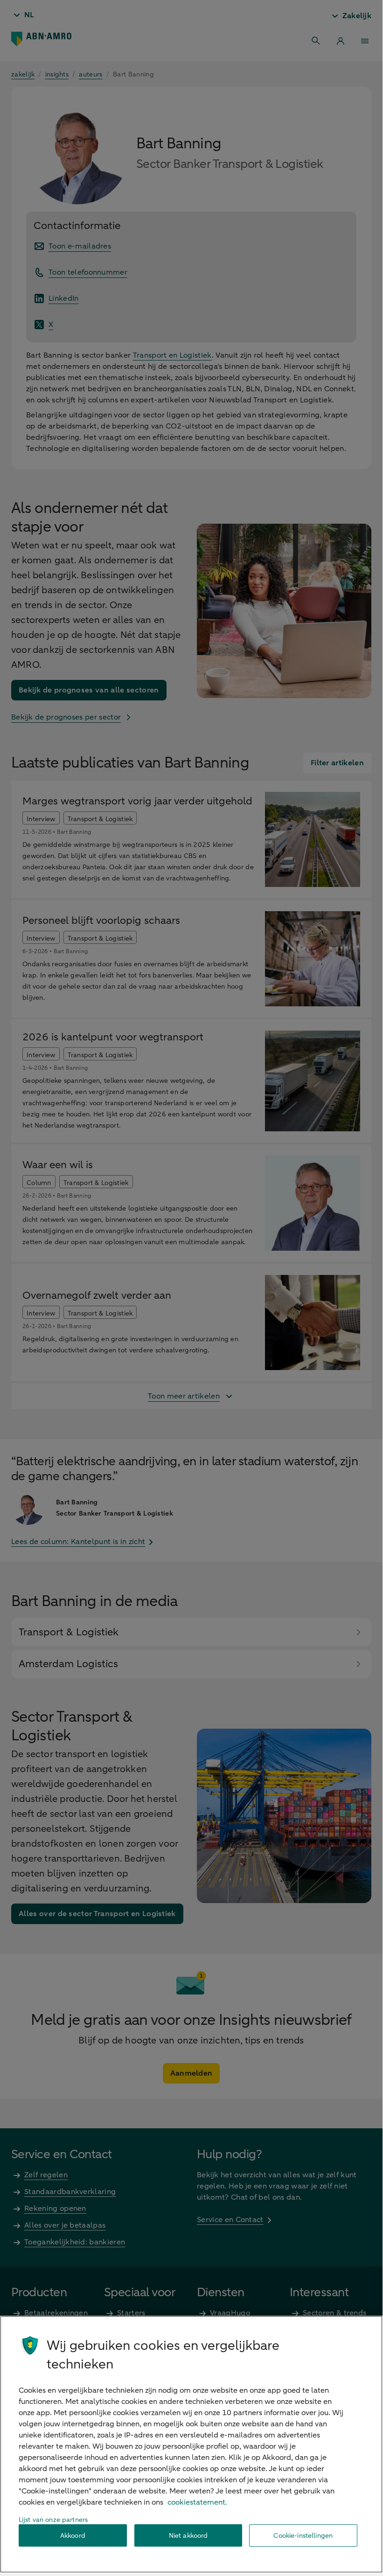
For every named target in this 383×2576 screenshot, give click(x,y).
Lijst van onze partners (53, 2520)
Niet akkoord (188, 2536)
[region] (191, 2444)
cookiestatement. (197, 2502)
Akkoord (73, 2536)
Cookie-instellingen (303, 2536)
